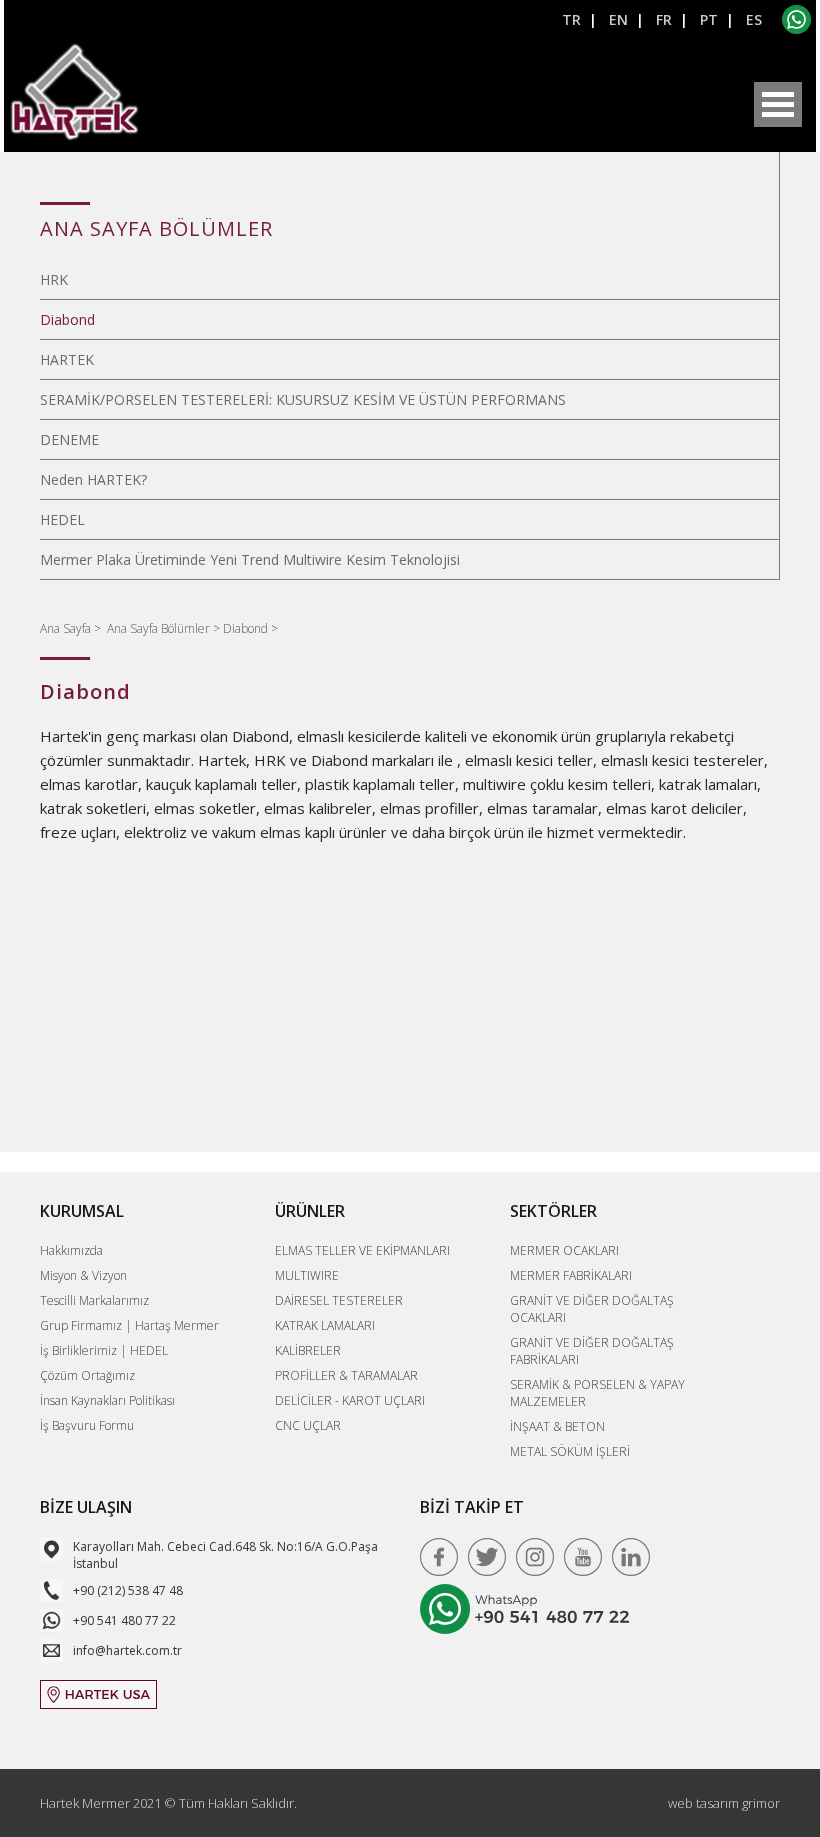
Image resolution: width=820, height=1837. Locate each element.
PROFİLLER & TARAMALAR (346, 1375)
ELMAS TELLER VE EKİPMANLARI (362, 1250)
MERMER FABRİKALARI (571, 1275)
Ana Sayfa (67, 628)
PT (709, 19)
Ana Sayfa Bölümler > (165, 628)
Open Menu (778, 104)
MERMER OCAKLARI (564, 1250)
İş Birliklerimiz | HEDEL (104, 1350)
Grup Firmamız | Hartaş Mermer (129, 1325)
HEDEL (62, 519)
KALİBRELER (308, 1350)
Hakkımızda (71, 1250)
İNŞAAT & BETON (557, 1426)
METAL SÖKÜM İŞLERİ (570, 1451)
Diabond (67, 319)
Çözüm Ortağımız (87, 1375)
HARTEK (67, 359)
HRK (54, 279)
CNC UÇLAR (308, 1425)
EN (618, 19)
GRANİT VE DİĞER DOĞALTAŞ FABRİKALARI (592, 1351)
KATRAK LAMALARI (325, 1325)
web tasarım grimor (724, 1803)
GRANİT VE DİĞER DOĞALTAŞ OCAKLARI (592, 1309)
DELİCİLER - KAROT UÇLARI (350, 1400)
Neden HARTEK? (93, 479)
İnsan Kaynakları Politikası (107, 1400)
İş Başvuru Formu (87, 1425)
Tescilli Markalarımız (94, 1300)
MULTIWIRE (307, 1275)
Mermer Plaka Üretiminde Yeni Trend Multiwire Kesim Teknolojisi (250, 559)
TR (571, 19)
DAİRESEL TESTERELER (339, 1300)
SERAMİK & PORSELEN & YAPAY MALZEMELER (597, 1393)
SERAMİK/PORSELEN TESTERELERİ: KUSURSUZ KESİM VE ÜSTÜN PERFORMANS (303, 399)
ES (754, 19)
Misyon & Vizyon (83, 1275)
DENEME (69, 439)
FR (664, 19)
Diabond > (250, 628)
